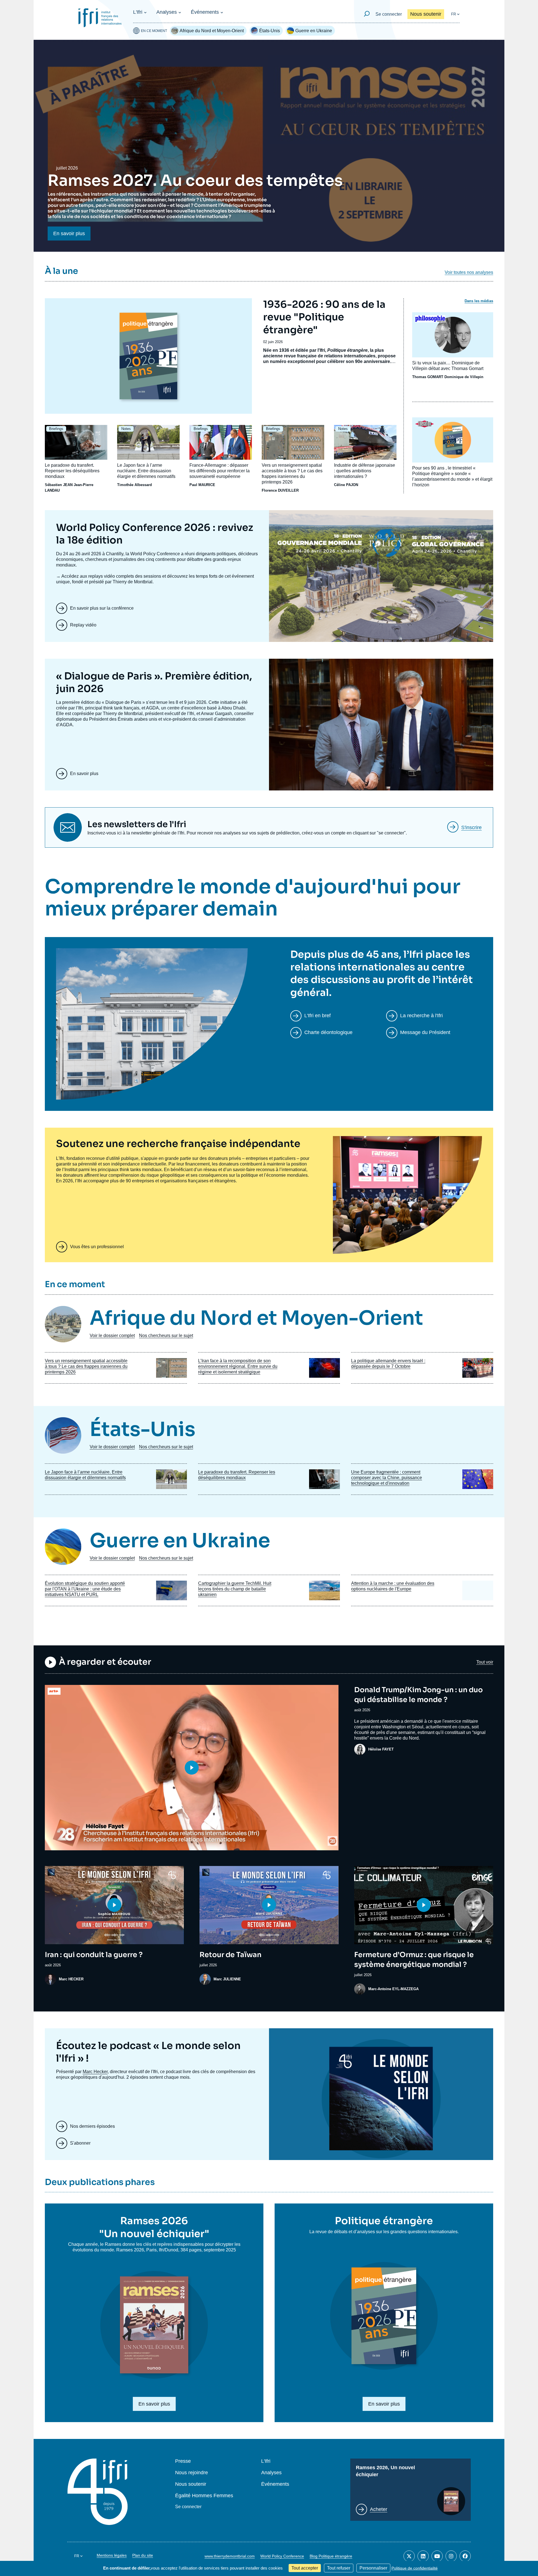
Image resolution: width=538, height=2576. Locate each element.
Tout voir (485, 1662)
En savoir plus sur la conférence (102, 608)
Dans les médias (479, 301)
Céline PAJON (346, 485)
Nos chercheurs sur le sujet (166, 1336)
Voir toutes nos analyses (469, 272)
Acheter (379, 2509)
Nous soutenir (426, 14)
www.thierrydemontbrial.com (230, 2556)
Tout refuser (339, 2568)
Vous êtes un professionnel (97, 1247)
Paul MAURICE (202, 485)
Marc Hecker (95, 2072)
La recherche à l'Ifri (421, 1016)
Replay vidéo (83, 625)
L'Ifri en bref (317, 1016)
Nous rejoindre (192, 2473)
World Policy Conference (282, 2556)
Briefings (56, 429)
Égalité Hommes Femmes (204, 2496)
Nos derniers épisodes (92, 2126)
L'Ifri (138, 12)
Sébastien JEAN (59, 485)
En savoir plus (69, 233)
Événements (205, 12)
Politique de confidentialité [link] (415, 2568)
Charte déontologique (328, 1032)
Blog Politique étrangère (331, 2556)
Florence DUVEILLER (280, 490)
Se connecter (389, 14)
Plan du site (143, 2555)
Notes (126, 429)
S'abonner (80, 2143)
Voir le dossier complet (112, 1336)
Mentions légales (112, 2555)
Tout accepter (305, 2568)
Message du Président (425, 1032)
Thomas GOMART (428, 377)
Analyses (167, 12)
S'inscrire (471, 827)
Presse (183, 2461)
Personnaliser (373, 2568)
